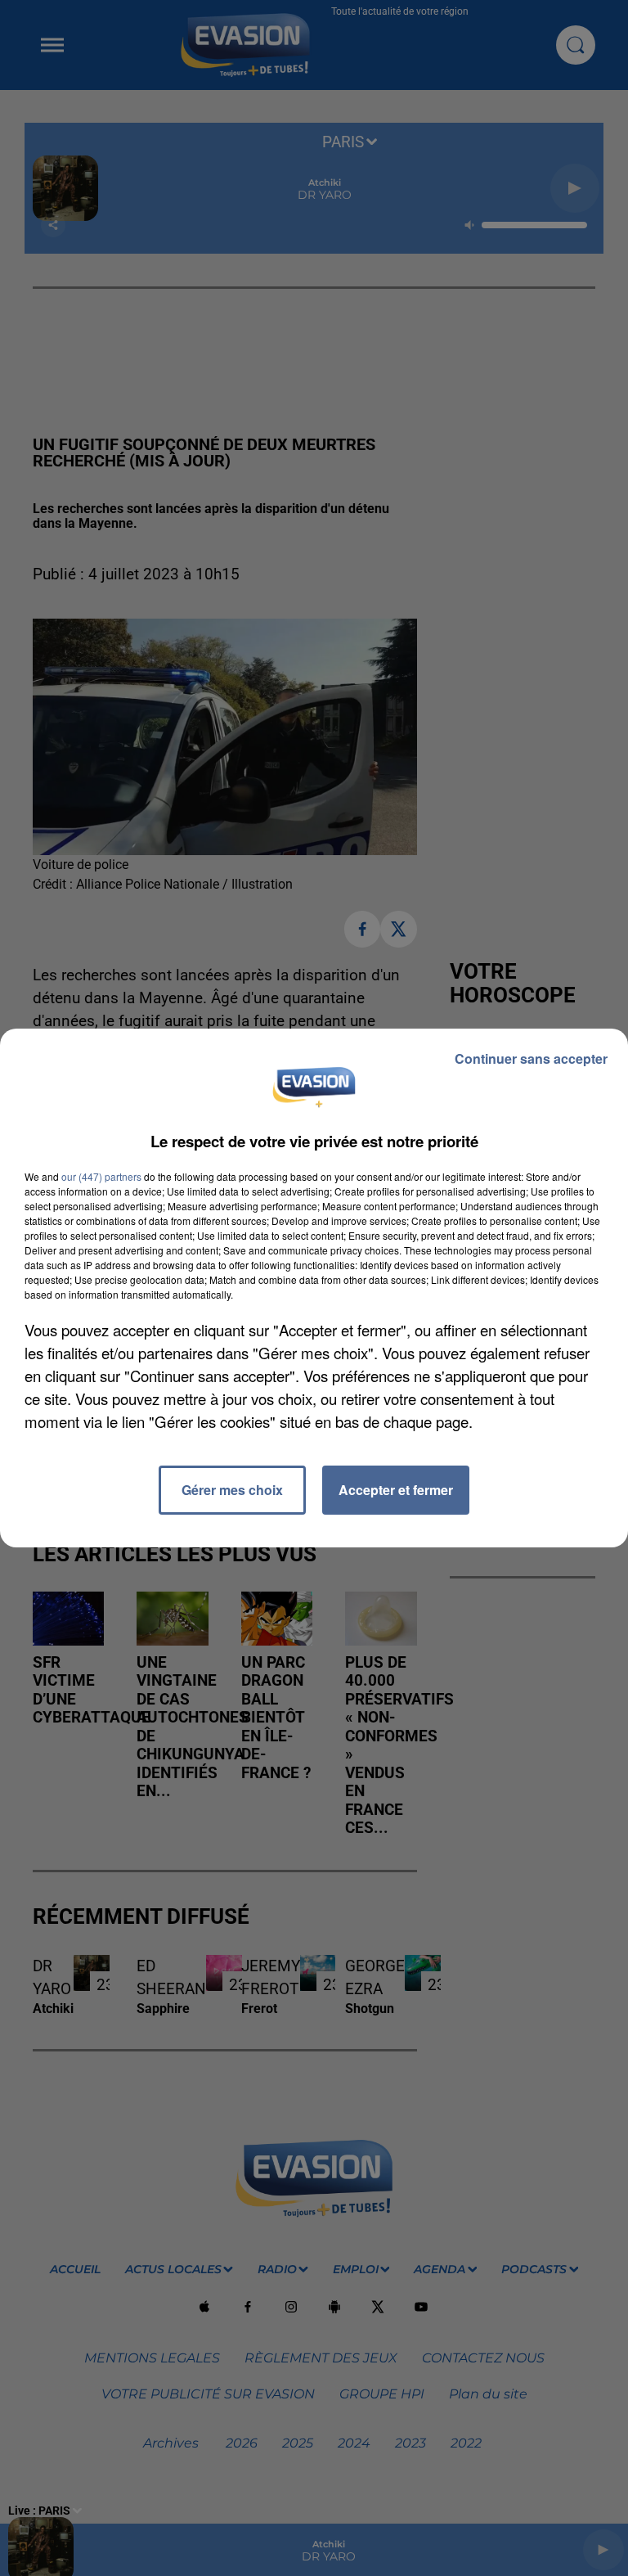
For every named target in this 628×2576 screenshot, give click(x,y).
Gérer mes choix (232, 1490)
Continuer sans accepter (531, 1058)
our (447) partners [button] (101, 1176)
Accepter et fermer (396, 1490)
